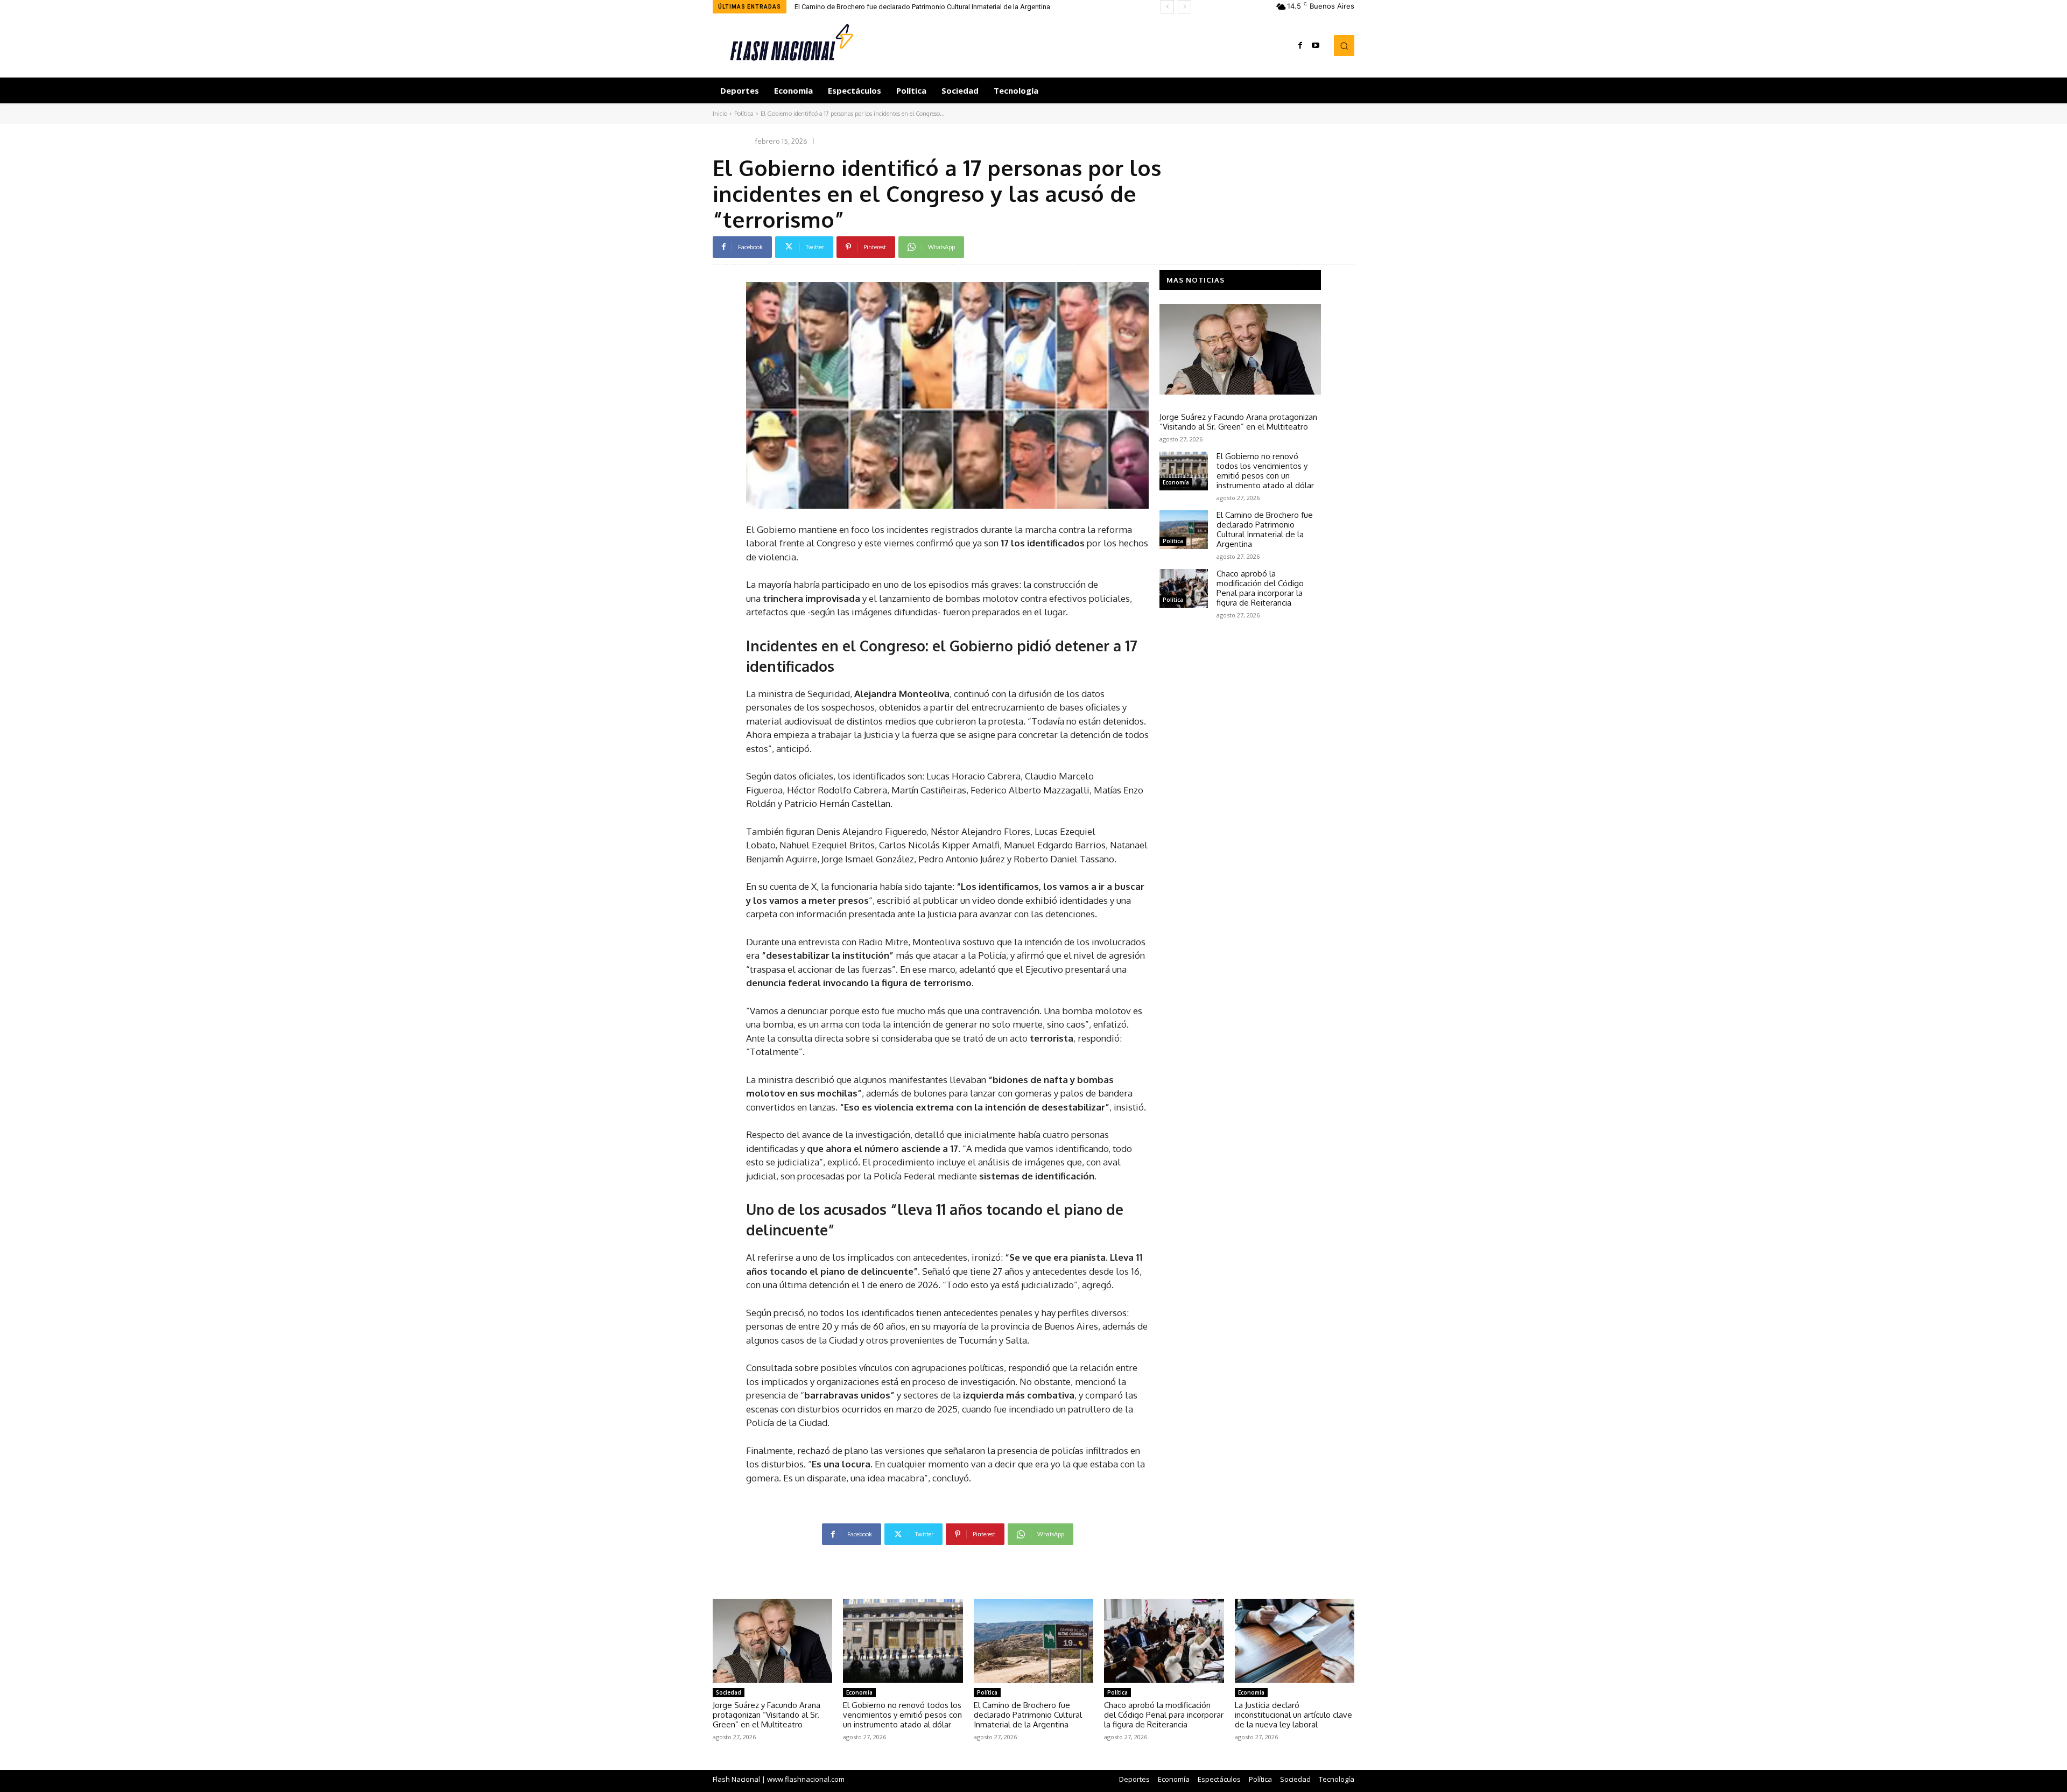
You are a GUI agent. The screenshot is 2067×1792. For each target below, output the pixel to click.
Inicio (720, 114)
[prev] (1167, 7)
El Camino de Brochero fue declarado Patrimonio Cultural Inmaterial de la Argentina (1265, 529)
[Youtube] (1316, 46)
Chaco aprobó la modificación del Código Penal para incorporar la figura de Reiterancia (931, 7)
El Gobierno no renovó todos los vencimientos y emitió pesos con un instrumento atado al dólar (1265, 471)
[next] (1184, 7)
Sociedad (1175, 404)
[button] (1344, 45)
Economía (1176, 482)
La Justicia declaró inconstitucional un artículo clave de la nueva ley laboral (1293, 1715)
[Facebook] (1300, 46)
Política (744, 114)
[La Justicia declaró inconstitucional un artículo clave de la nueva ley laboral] (1295, 1641)
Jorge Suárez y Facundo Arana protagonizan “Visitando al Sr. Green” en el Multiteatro (1238, 422)
